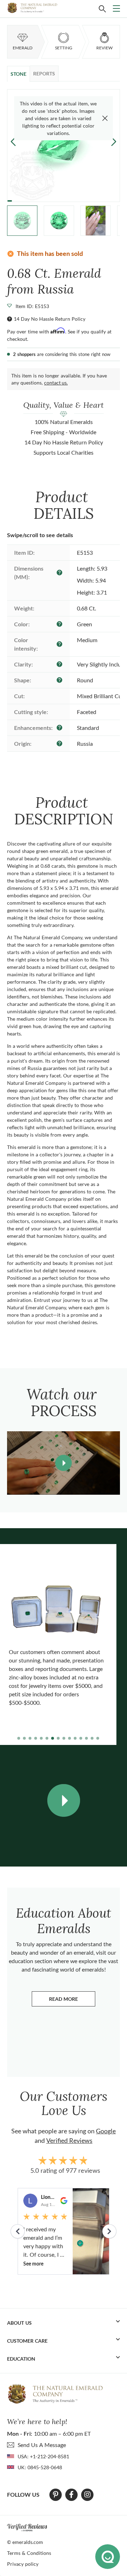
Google (106, 2131)
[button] (114, 141)
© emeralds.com (25, 2542)
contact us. (56, 383)
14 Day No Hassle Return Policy (50, 319)
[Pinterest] (56, 2495)
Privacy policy (23, 2564)
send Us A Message (42, 2445)
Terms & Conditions (29, 2553)
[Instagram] (87, 2495)
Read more (72, 2001)
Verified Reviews (69, 2140)
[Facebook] (71, 2495)
